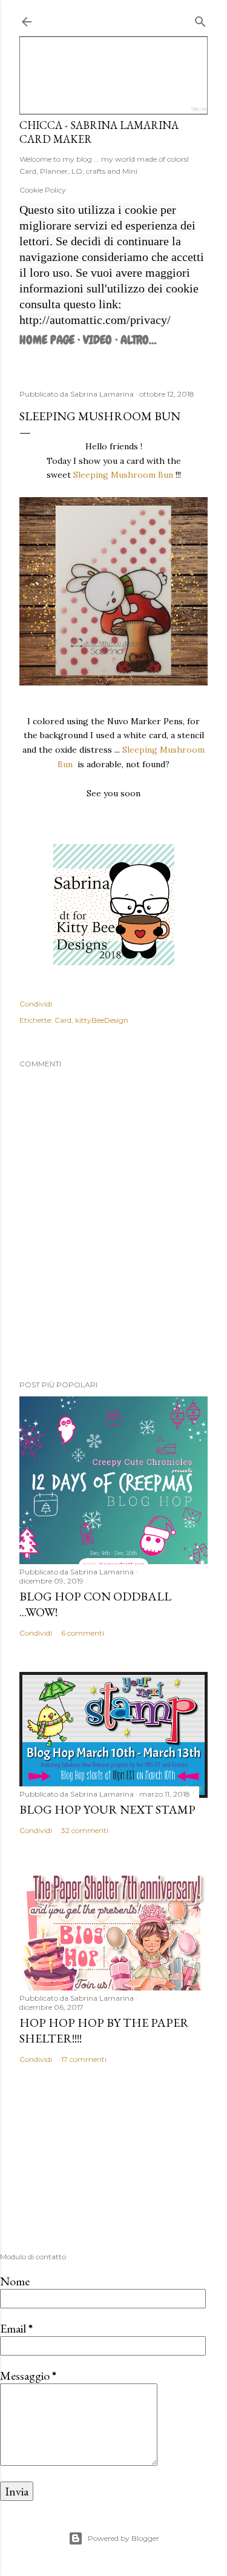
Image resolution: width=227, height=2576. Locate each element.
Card (63, 1020)
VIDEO (97, 340)
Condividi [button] (36, 1004)
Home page (47, 340)
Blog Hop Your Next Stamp (107, 1809)
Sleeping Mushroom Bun (124, 475)
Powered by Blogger (123, 2538)
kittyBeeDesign (102, 1020)
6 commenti (83, 1633)
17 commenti (84, 2059)
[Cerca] (200, 19)
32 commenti (85, 1830)
